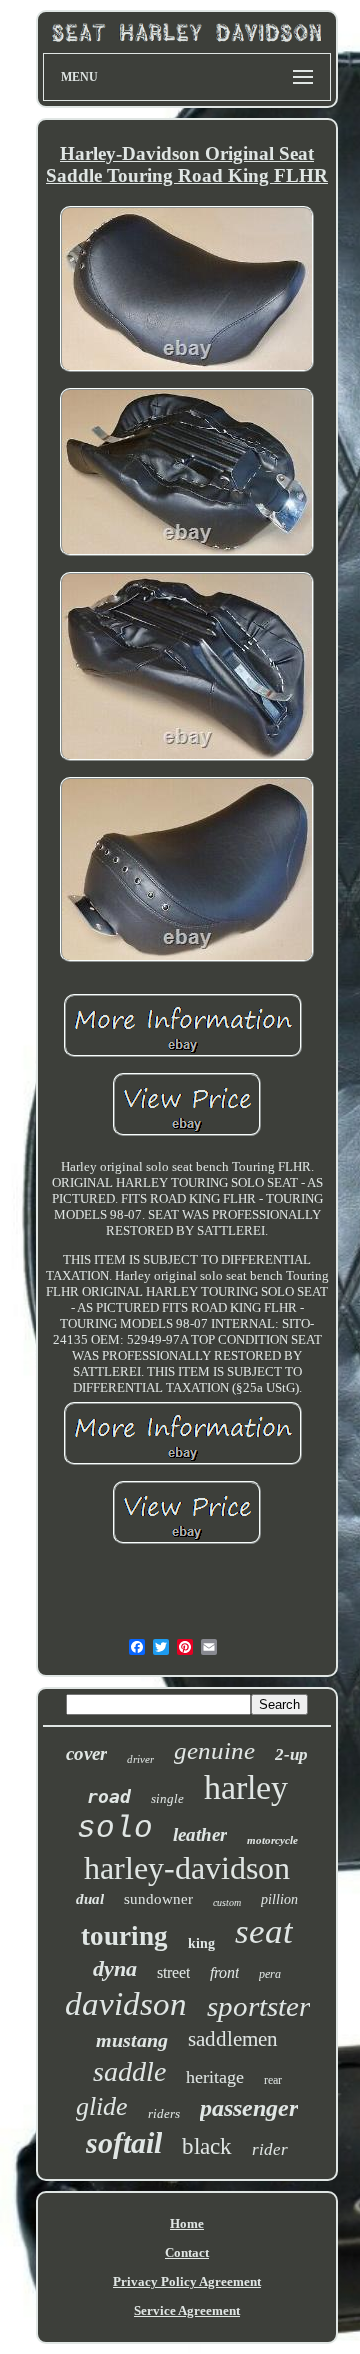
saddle (129, 2071)
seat (264, 1931)
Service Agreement (187, 2310)
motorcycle (272, 1840)
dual (90, 1899)
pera (270, 1974)
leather (200, 1834)
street (173, 1972)
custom (227, 1902)
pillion (279, 1899)
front (224, 1972)
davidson (126, 2004)
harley (246, 1787)
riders (164, 2113)
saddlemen (233, 2039)
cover (86, 1753)
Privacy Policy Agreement (187, 2281)
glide (102, 2106)
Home (187, 2223)
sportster (258, 2006)
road (109, 1796)
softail (124, 2142)
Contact (187, 2252)
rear (273, 2080)
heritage (215, 2077)
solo (115, 1828)
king (201, 1943)
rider (270, 2149)
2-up (291, 1754)
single (167, 1798)
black (207, 2146)
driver (140, 1759)
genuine (214, 1750)
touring (124, 1936)
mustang (132, 2040)
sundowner (158, 1899)
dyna (115, 1968)
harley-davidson (187, 1868)
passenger (249, 2108)
